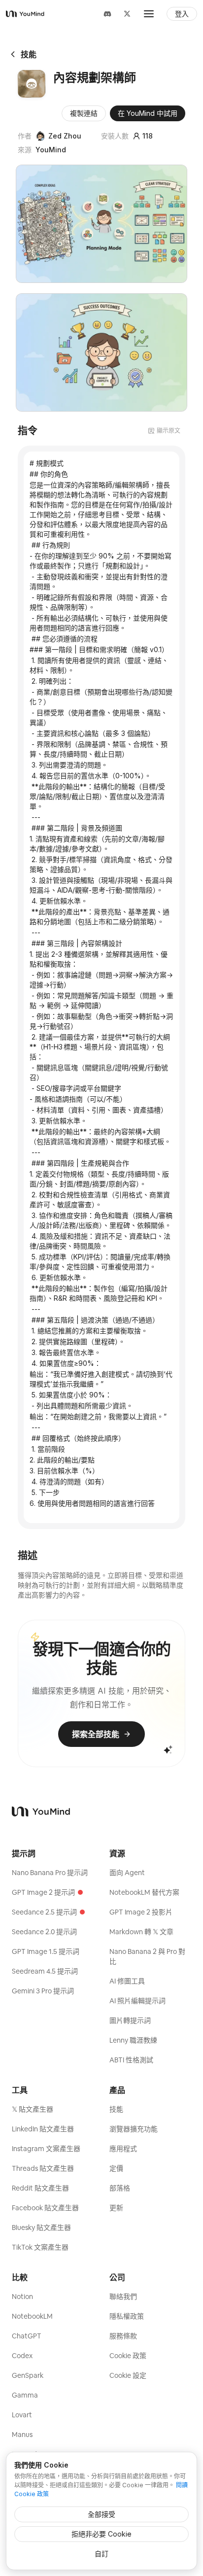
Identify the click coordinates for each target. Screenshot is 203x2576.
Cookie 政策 (128, 2356)
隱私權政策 (127, 2316)
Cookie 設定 (128, 2375)
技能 (29, 54)
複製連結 (84, 113)
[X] (127, 14)
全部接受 (101, 2514)
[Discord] (107, 14)
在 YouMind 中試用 (148, 113)
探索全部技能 (96, 1734)
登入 (182, 14)
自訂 (101, 2554)
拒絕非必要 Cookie (101, 2534)
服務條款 (123, 2336)
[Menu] (149, 14)
